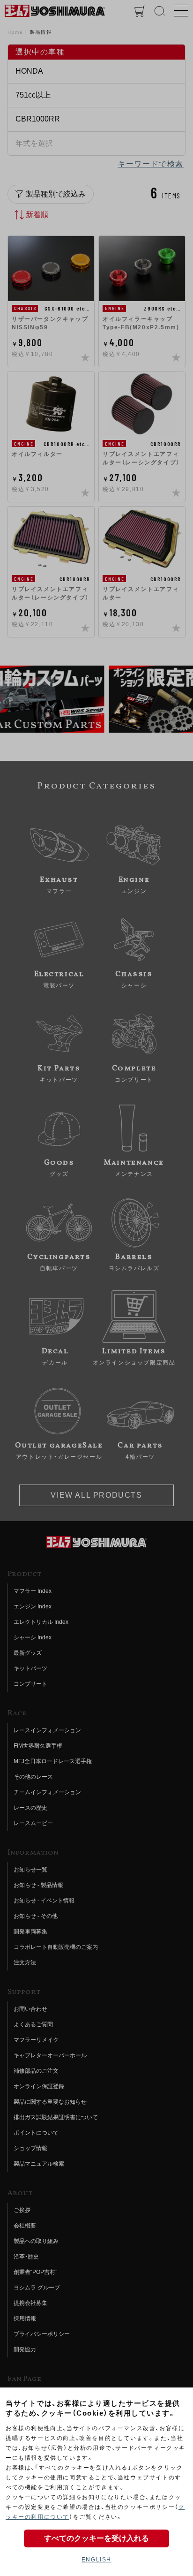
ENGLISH (96, 2560)
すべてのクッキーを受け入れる (96, 2538)
